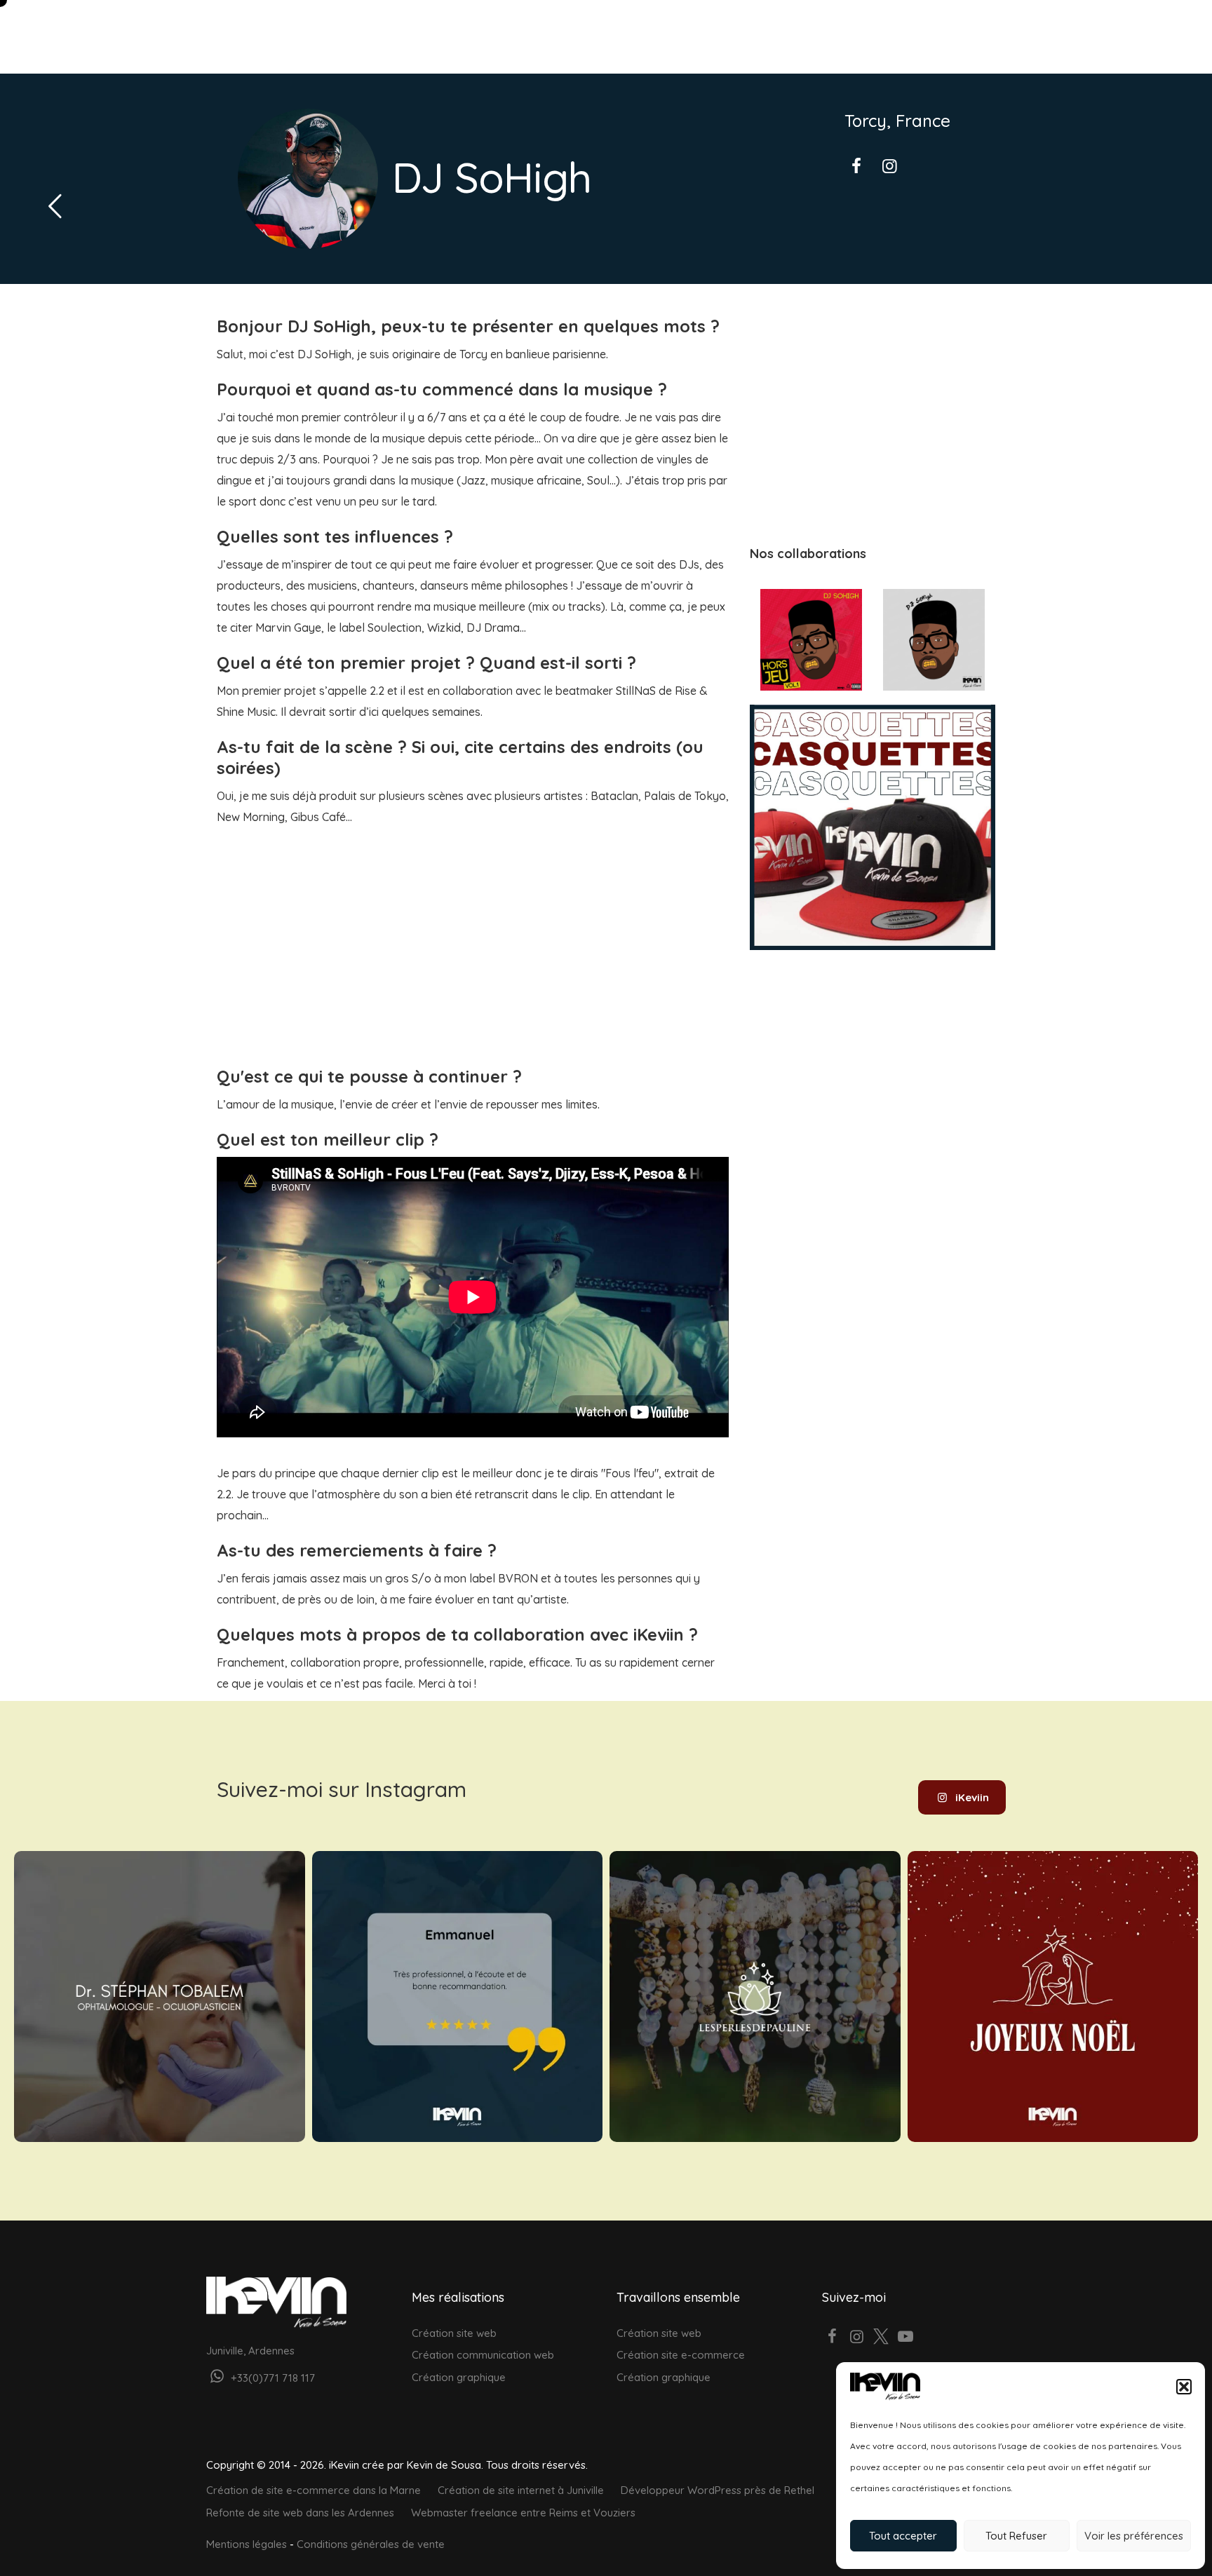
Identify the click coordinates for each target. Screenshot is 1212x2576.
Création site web (454, 2333)
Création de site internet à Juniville (521, 2490)
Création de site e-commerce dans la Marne (314, 2490)
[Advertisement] (473, 933)
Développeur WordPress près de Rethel (718, 2490)
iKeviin (972, 1797)
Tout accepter (903, 2536)
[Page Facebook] (833, 2338)
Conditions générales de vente (371, 2544)
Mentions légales (247, 2544)
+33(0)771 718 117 (271, 2378)
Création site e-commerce (681, 2355)
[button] (1184, 2387)
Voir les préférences (1134, 2536)
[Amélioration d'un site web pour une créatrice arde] (755, 1997)
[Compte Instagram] (857, 2338)
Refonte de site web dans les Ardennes (300, 2513)
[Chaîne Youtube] (906, 2338)
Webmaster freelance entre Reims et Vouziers (523, 2513)
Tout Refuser (1016, 2536)
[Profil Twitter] (881, 2338)
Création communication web (483, 2355)
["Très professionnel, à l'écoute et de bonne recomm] (458, 1997)
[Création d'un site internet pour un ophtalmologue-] (160, 1997)
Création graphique (459, 2377)
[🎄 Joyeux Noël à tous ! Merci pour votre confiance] (1053, 1997)
